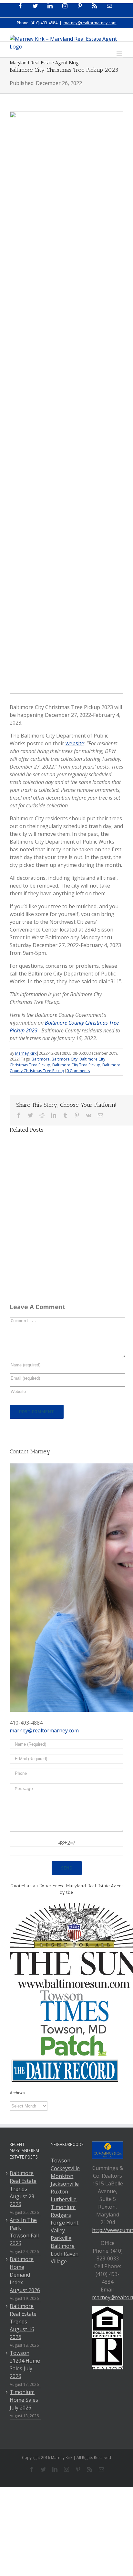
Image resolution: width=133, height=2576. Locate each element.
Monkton (62, 2176)
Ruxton (59, 2192)
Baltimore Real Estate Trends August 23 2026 (23, 2189)
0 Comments (78, 1071)
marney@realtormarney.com (90, 23)
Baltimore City (65, 1059)
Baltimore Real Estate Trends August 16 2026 (23, 2322)
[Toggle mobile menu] (120, 54)
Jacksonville (65, 2184)
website (75, 743)
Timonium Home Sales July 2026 (24, 2400)
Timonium (63, 2207)
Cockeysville (65, 2168)
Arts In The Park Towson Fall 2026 (24, 2232)
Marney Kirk (26, 1053)
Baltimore (41, 1059)
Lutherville (64, 2199)
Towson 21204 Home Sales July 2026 (25, 2365)
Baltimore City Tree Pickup (76, 1065)
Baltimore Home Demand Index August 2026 (25, 2275)
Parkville (61, 2238)
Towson (61, 2161)
